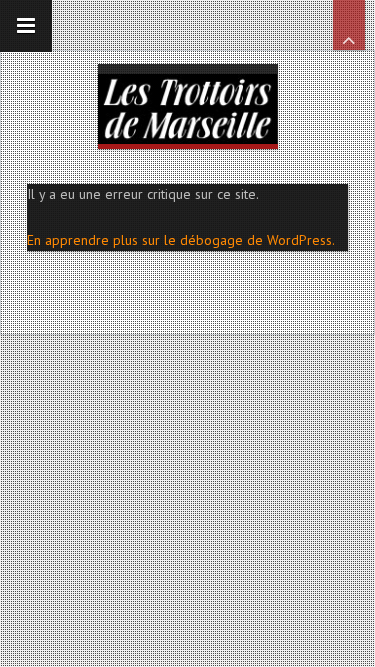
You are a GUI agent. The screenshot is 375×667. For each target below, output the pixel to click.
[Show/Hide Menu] (26, 26)
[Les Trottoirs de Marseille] (188, 104)
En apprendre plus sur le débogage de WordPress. (181, 240)
